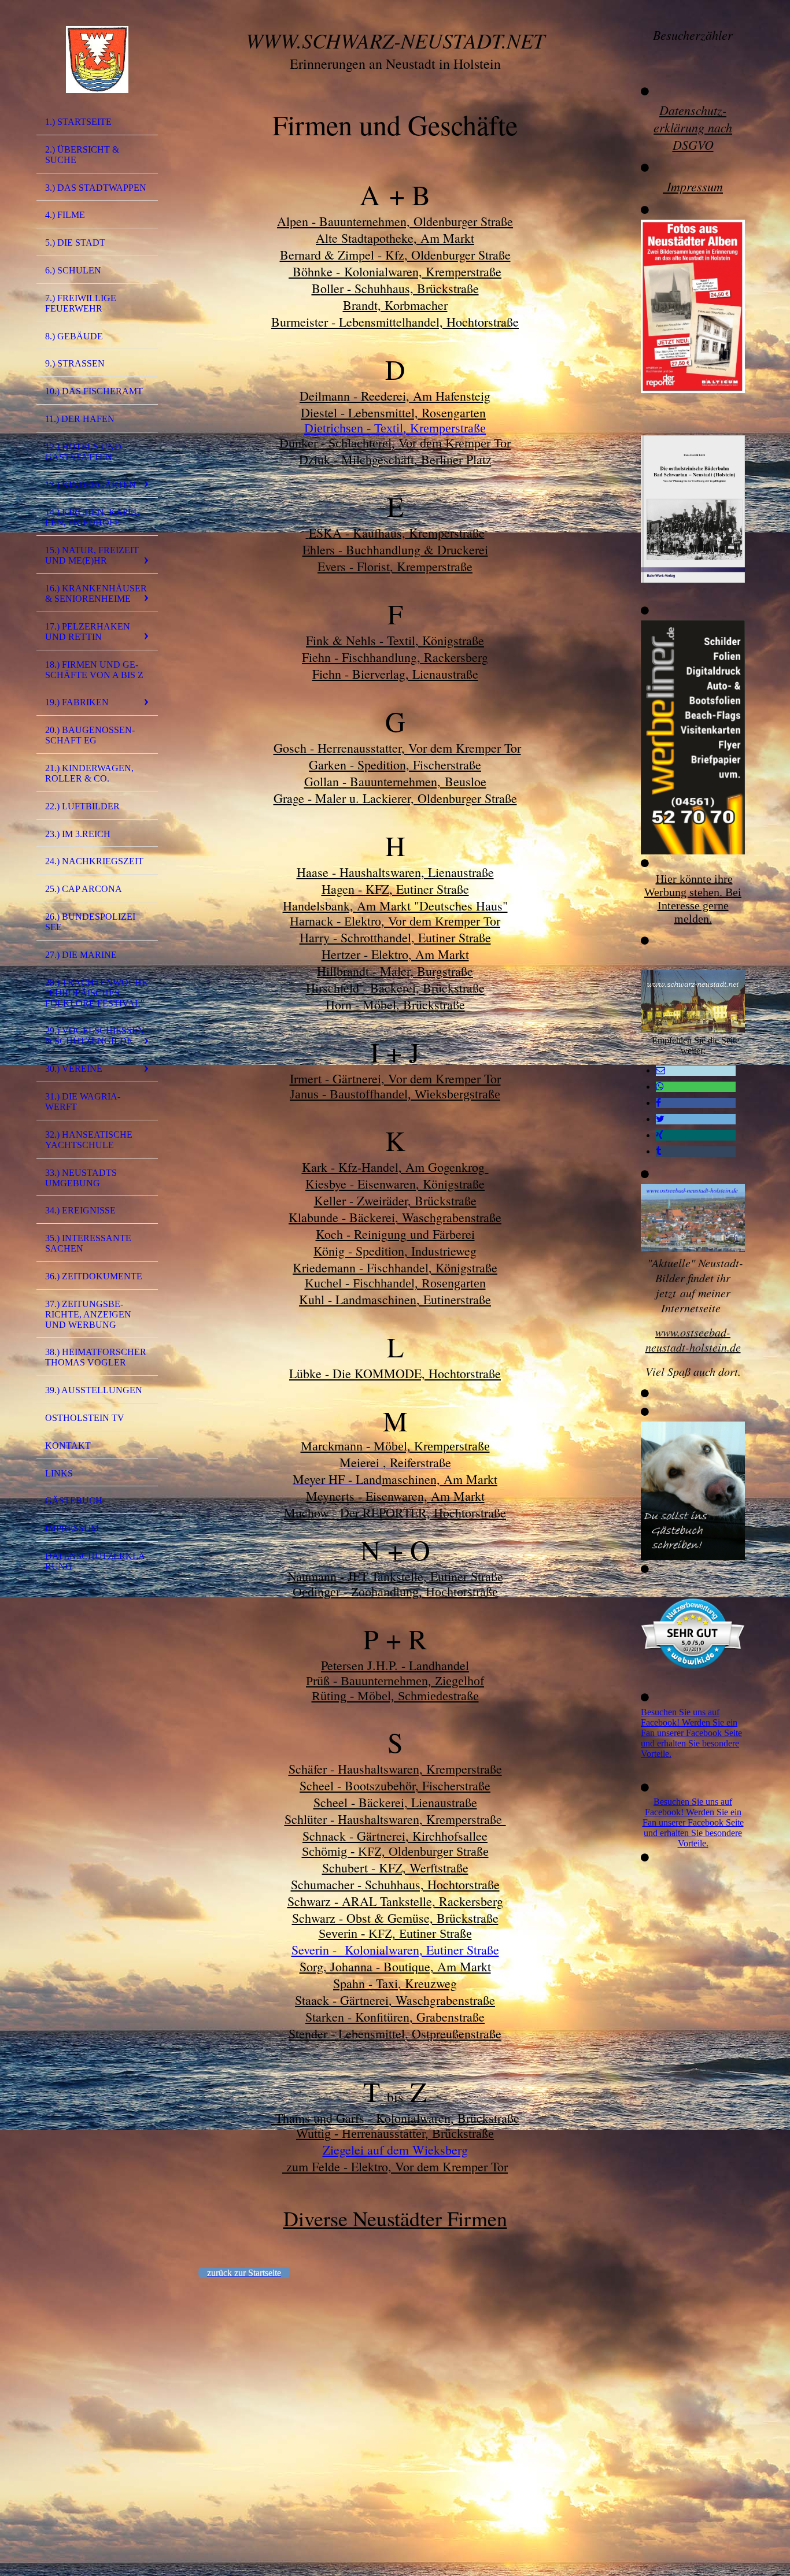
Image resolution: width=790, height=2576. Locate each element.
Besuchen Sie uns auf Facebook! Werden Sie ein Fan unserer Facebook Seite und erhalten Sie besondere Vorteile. (691, 1733)
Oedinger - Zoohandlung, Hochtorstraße (395, 1592)
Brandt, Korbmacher (395, 305)
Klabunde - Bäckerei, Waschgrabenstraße (395, 1217)
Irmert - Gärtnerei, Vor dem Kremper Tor (395, 1078)
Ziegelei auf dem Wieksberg (395, 2150)
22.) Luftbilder (82, 806)
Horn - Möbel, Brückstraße (395, 1004)
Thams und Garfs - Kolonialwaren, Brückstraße (395, 2118)
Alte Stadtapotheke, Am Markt (395, 238)
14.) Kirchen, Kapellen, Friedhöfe (94, 517)
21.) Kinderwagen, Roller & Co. (89, 773)
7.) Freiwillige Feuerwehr (81, 303)
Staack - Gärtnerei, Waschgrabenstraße (395, 2000)
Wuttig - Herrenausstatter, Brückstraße (395, 2133)
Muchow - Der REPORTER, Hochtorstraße (395, 1513)
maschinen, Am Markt (440, 1479)
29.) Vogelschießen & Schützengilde (95, 1036)
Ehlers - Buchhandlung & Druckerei (395, 549)
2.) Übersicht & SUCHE (82, 155)
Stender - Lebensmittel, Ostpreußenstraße (395, 2033)
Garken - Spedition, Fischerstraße (395, 765)
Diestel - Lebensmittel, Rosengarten (393, 412)
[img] (97, 60)
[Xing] (660, 1135)
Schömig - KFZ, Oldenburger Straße (395, 1851)
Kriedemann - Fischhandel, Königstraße (395, 1267)
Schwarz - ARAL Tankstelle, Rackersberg (395, 1901)
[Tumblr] (658, 1151)
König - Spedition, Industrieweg (395, 1251)
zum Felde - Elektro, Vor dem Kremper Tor (395, 2166)
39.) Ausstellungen (94, 1390)
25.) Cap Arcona (84, 889)
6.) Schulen (73, 270)
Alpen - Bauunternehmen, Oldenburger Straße (395, 221)
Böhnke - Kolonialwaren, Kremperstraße (395, 271)
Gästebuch (74, 1500)
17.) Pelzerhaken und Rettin (88, 632)
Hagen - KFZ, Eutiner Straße (395, 889)
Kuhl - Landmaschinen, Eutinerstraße (395, 1299)
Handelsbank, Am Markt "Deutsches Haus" (395, 906)
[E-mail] (660, 1070)
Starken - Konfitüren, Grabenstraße (395, 2017)
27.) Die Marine (81, 955)
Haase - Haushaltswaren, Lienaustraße (395, 872)
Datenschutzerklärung (97, 1561)
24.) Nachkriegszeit (94, 861)
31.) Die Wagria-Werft (83, 1102)
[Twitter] (660, 1119)
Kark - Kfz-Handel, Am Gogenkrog (395, 1167)
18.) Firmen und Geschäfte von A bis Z (94, 670)
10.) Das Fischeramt (94, 391)
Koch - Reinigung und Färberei (395, 1234)
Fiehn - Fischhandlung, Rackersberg (395, 657)
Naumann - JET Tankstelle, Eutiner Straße (395, 1576)
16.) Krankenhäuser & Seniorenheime (96, 593)
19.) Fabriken (77, 702)
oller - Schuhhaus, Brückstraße (395, 288)
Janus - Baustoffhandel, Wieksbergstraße (395, 1094)
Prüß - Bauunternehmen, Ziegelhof (395, 1681)
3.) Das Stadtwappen (96, 188)
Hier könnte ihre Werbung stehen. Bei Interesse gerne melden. (693, 899)
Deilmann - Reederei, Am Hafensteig (395, 396)
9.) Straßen (75, 363)
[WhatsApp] (660, 1087)
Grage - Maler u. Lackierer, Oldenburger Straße (395, 798)
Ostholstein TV (85, 1418)
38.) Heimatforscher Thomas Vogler (96, 1357)
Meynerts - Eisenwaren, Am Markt (395, 1496)
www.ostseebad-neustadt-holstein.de (693, 1339)
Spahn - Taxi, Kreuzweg (395, 1983)
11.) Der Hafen (80, 419)
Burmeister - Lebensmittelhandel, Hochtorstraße (395, 322)
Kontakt (68, 1446)
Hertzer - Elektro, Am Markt (395, 954)
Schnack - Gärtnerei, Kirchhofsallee (395, 1836)
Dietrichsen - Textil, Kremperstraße (395, 428)
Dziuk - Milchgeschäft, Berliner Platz (395, 459)
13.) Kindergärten (91, 485)
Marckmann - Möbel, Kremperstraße (395, 1446)
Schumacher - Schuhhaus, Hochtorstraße (395, 1884)
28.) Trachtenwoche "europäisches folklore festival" (96, 993)
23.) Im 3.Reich (78, 834)
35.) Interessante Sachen (88, 1243)
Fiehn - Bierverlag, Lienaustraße (395, 674)
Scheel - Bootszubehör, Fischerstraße (395, 1785)
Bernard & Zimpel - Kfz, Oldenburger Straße (395, 255)
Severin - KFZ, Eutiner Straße (395, 1933)
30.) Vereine (74, 1069)
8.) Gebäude (74, 336)
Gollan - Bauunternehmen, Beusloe (395, 781)
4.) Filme (65, 215)
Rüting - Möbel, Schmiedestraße (395, 1696)
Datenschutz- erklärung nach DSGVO (693, 127)
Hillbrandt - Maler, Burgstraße (395, 971)
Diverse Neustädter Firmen (395, 2218)
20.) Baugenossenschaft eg (90, 735)
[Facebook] (658, 1103)
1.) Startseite (78, 122)
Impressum (72, 1528)
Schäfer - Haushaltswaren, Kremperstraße (395, 1769)
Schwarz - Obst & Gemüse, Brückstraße (395, 1918)
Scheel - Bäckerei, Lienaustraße (395, 1802)
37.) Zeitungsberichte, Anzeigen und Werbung (88, 1314)
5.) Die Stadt (75, 243)
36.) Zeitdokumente (94, 1276)
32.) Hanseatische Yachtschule (89, 1140)
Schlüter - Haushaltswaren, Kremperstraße (395, 1819)
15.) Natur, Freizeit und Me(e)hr (92, 555)
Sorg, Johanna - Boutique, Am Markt (395, 1966)
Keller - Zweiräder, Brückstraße (395, 1200)
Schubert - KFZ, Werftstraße (395, 1868)
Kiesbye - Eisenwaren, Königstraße (395, 1184)
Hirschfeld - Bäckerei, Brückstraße (395, 988)
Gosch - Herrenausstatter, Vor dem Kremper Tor (397, 748)
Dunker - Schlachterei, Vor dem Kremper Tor (395, 443)
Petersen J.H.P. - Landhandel (395, 1665)
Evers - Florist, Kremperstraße (395, 566)
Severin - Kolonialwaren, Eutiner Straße (395, 1950)
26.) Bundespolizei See (90, 922)
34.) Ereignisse (80, 1210)
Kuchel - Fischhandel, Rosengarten (395, 1283)
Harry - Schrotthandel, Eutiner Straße (395, 937)
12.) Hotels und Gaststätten (83, 452)
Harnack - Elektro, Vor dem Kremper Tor (395, 921)
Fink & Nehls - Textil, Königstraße (395, 640)
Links (59, 1473)
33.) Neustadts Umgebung (81, 1178)
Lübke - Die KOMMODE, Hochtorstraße (395, 1373)
